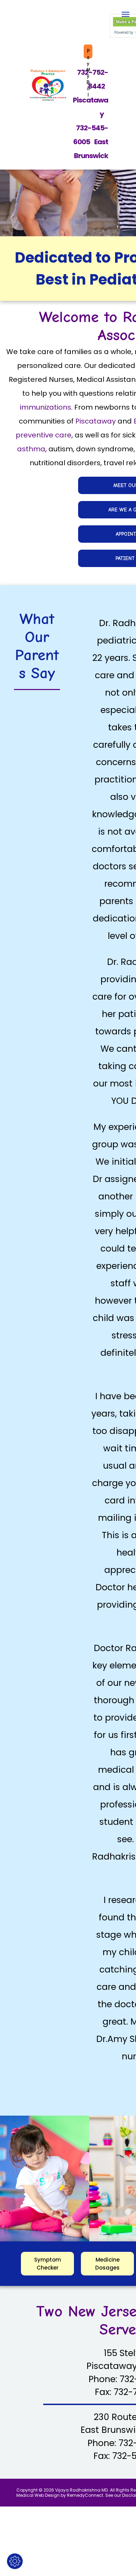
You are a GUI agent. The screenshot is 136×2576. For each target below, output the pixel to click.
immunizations (46, 407)
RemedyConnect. (86, 2495)
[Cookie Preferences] (15, 2561)
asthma (31, 449)
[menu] (126, 14)
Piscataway (96, 421)
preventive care (44, 435)
